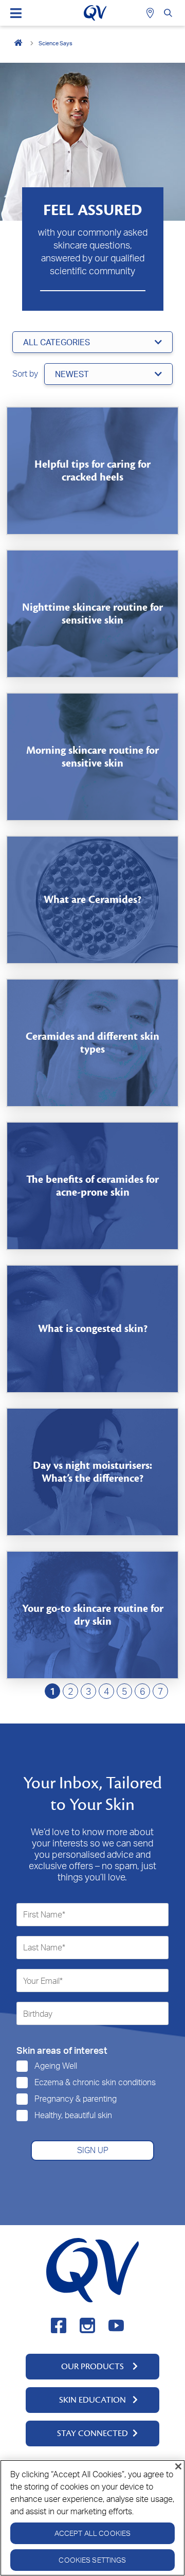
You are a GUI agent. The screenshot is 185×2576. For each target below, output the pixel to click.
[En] (19, 43)
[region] (92, 2518)
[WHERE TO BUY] (151, 13)
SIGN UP (93, 2150)
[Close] (178, 2466)
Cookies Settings (92, 2560)
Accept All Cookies (93, 2533)
